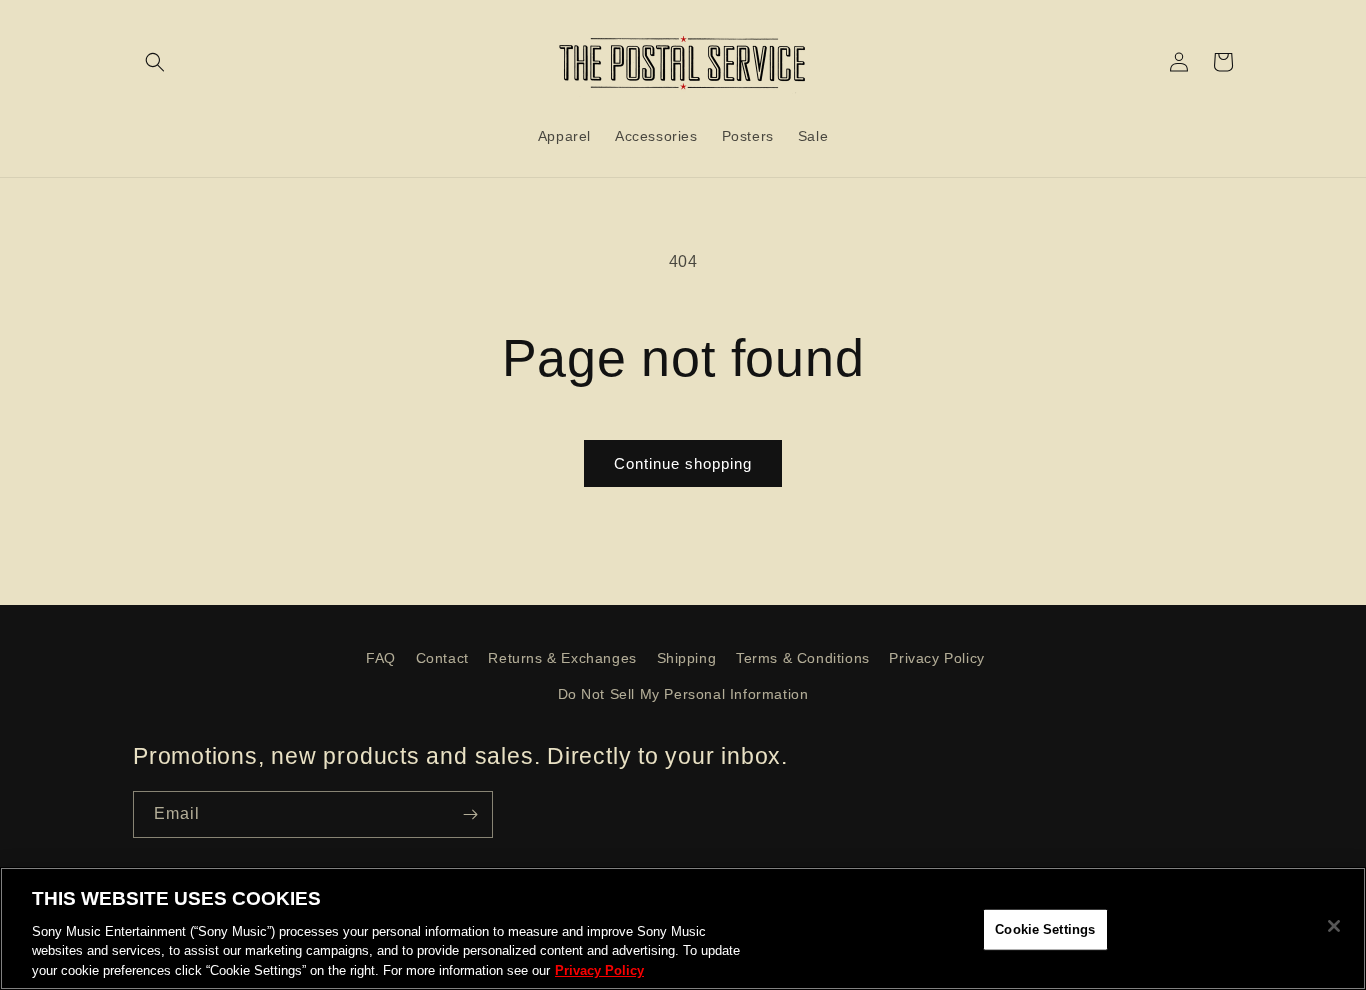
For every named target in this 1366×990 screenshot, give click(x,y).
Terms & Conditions (803, 658)
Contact (442, 658)
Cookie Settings (1045, 929)
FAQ (381, 658)
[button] (155, 62)
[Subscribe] (470, 814)
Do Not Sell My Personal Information (683, 694)
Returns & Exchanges (562, 658)
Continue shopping (683, 463)
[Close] (1334, 926)
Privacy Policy (936, 658)
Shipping (687, 658)
